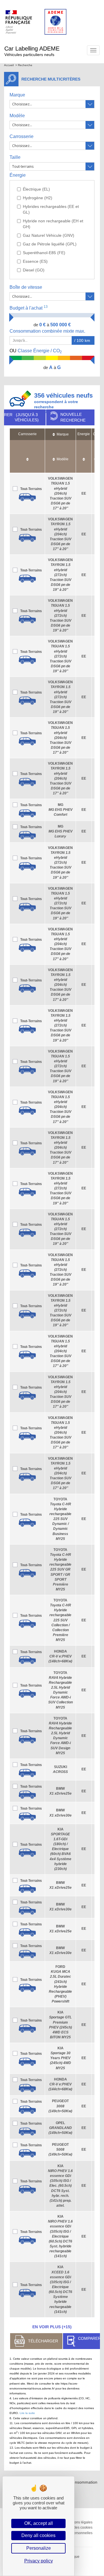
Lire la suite (27, 2413)
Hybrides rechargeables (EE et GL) (51, 209)
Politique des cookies (76, 2527)
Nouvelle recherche (73, 417)
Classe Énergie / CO (36, 351)
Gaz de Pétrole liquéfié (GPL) (50, 244)
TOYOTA (60, 1519)
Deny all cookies (38, 2535)
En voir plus (52, 2327)
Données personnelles (75, 2533)
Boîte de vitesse (26, 287)
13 (46, 307)
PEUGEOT (60, 2106)
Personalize (39, 2548)
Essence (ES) (35, 261)
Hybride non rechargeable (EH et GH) (53, 224)
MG (61, 810)
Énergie (18, 175)
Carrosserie (22, 136)
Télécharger (43, 2341)
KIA (61, 1849)
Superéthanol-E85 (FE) (44, 253)
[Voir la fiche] (27, 497)
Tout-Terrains (31, 489)
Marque (17, 95)
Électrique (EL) (36, 189)
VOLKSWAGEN (60, 493)
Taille (15, 157)
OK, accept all (39, 2523)
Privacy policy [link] (39, 2561)
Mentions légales (79, 2522)
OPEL (60, 2128)
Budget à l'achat (29, 308)
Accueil (9, 65)
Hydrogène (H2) (38, 198)
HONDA (60, 1656)
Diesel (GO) (34, 270)
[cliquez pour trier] (27, 456)
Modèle (17, 116)
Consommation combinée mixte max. (48, 331)
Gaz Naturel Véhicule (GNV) (49, 235)
